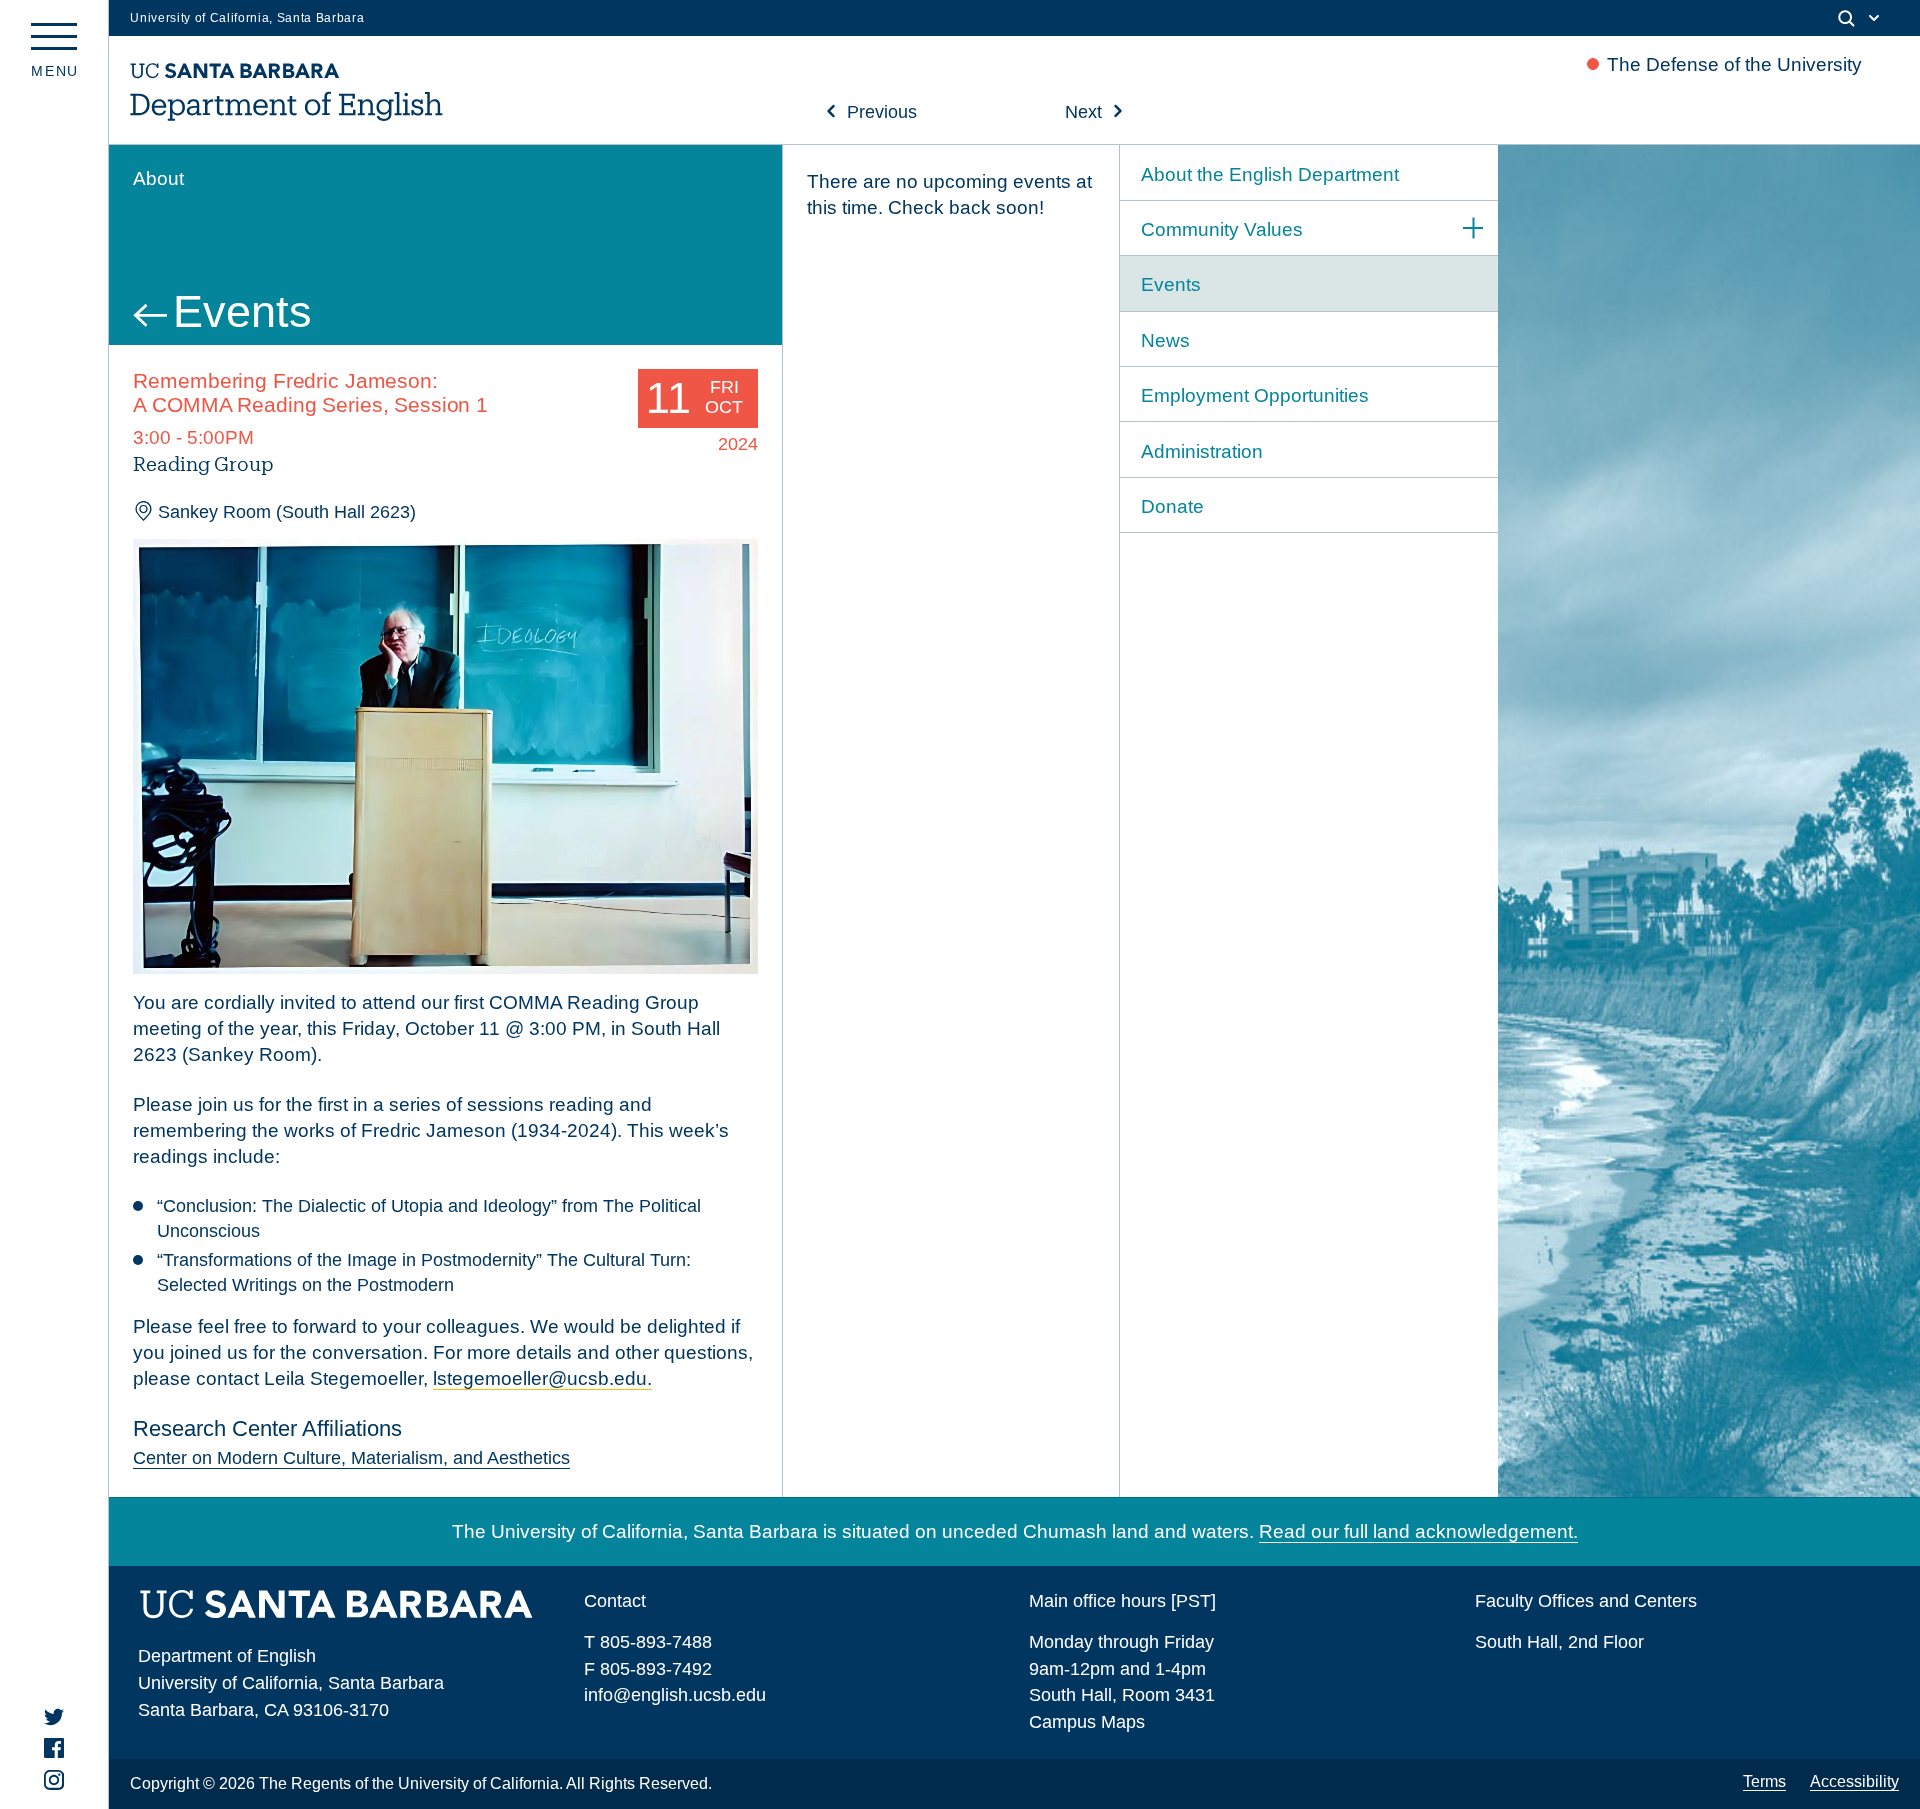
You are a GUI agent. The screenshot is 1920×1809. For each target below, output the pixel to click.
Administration (1202, 451)
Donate (1172, 506)
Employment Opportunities (1255, 395)
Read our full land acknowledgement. (1418, 1531)
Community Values (1222, 229)
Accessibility (1854, 1781)
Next (1083, 111)
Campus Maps (1087, 1721)
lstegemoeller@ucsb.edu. (542, 1378)
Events (242, 311)
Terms (1764, 1781)
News (1165, 340)
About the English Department (1270, 174)
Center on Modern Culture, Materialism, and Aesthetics (351, 1457)
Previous (882, 111)
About (158, 178)
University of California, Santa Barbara (247, 18)
